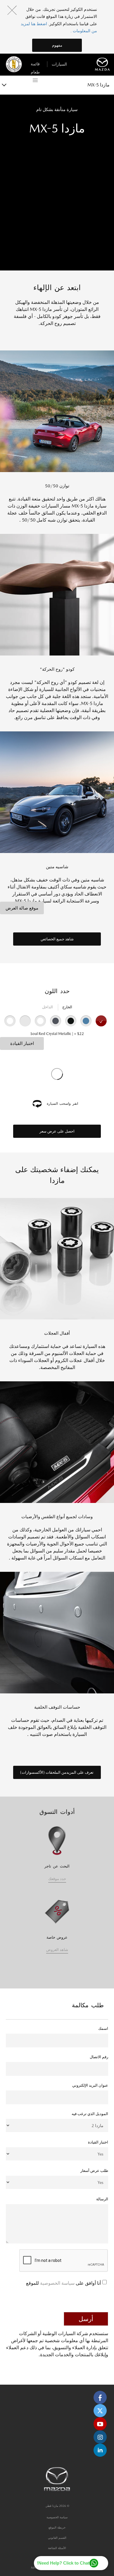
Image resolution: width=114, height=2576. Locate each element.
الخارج (67, 1007)
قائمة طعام (35, 65)
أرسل (86, 2319)
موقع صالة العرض (22, 908)
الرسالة (102, 2199)
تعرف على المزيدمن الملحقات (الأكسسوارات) (57, 1772)
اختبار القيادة (22, 1043)
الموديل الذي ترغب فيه (90, 2114)
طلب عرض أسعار (94, 2171)
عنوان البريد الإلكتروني (90, 2085)
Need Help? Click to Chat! (63, 2563)
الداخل (47, 1007)
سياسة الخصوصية (57, 2283)
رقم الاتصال (99, 2057)
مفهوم (57, 45)
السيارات (59, 64)
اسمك (103, 2028)
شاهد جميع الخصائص (57, 939)
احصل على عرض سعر (57, 1131)
